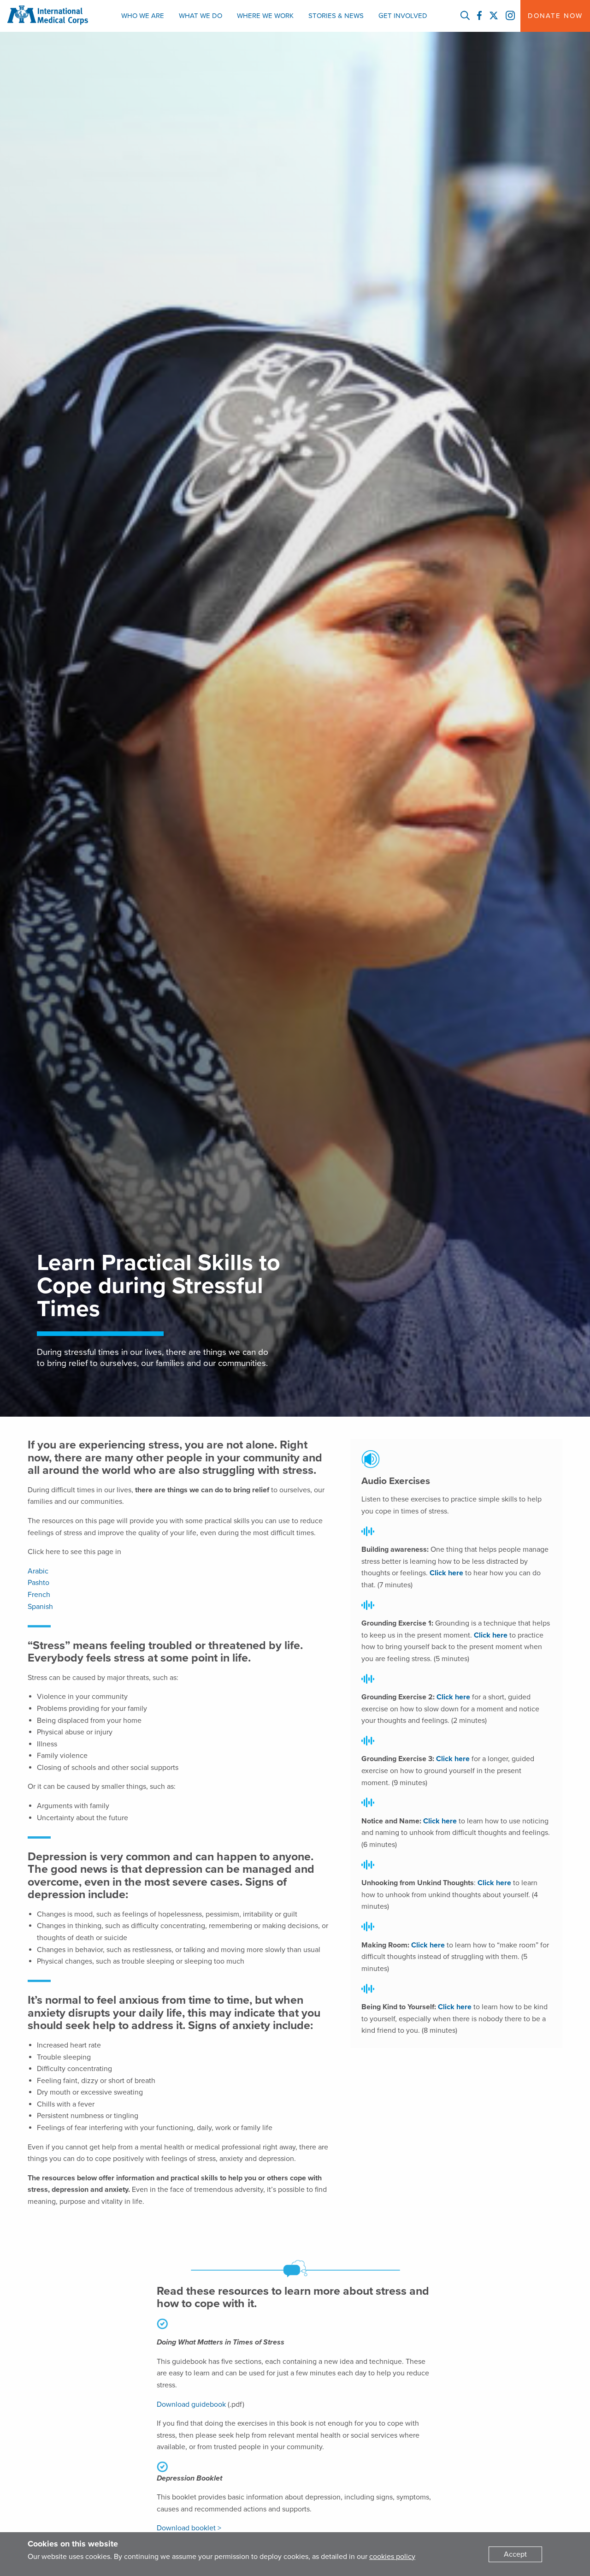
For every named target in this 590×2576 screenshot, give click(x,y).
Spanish (40, 1607)
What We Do (201, 16)
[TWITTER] (494, 16)
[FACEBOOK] (479, 16)
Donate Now (555, 16)
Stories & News (336, 16)
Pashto (38, 1583)
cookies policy (392, 2557)
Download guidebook (191, 2404)
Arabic (38, 1571)
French (39, 1595)
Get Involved (403, 16)
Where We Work (265, 16)
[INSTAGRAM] (510, 16)
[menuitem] (143, 16)
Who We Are (143, 16)
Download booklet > (189, 2528)
